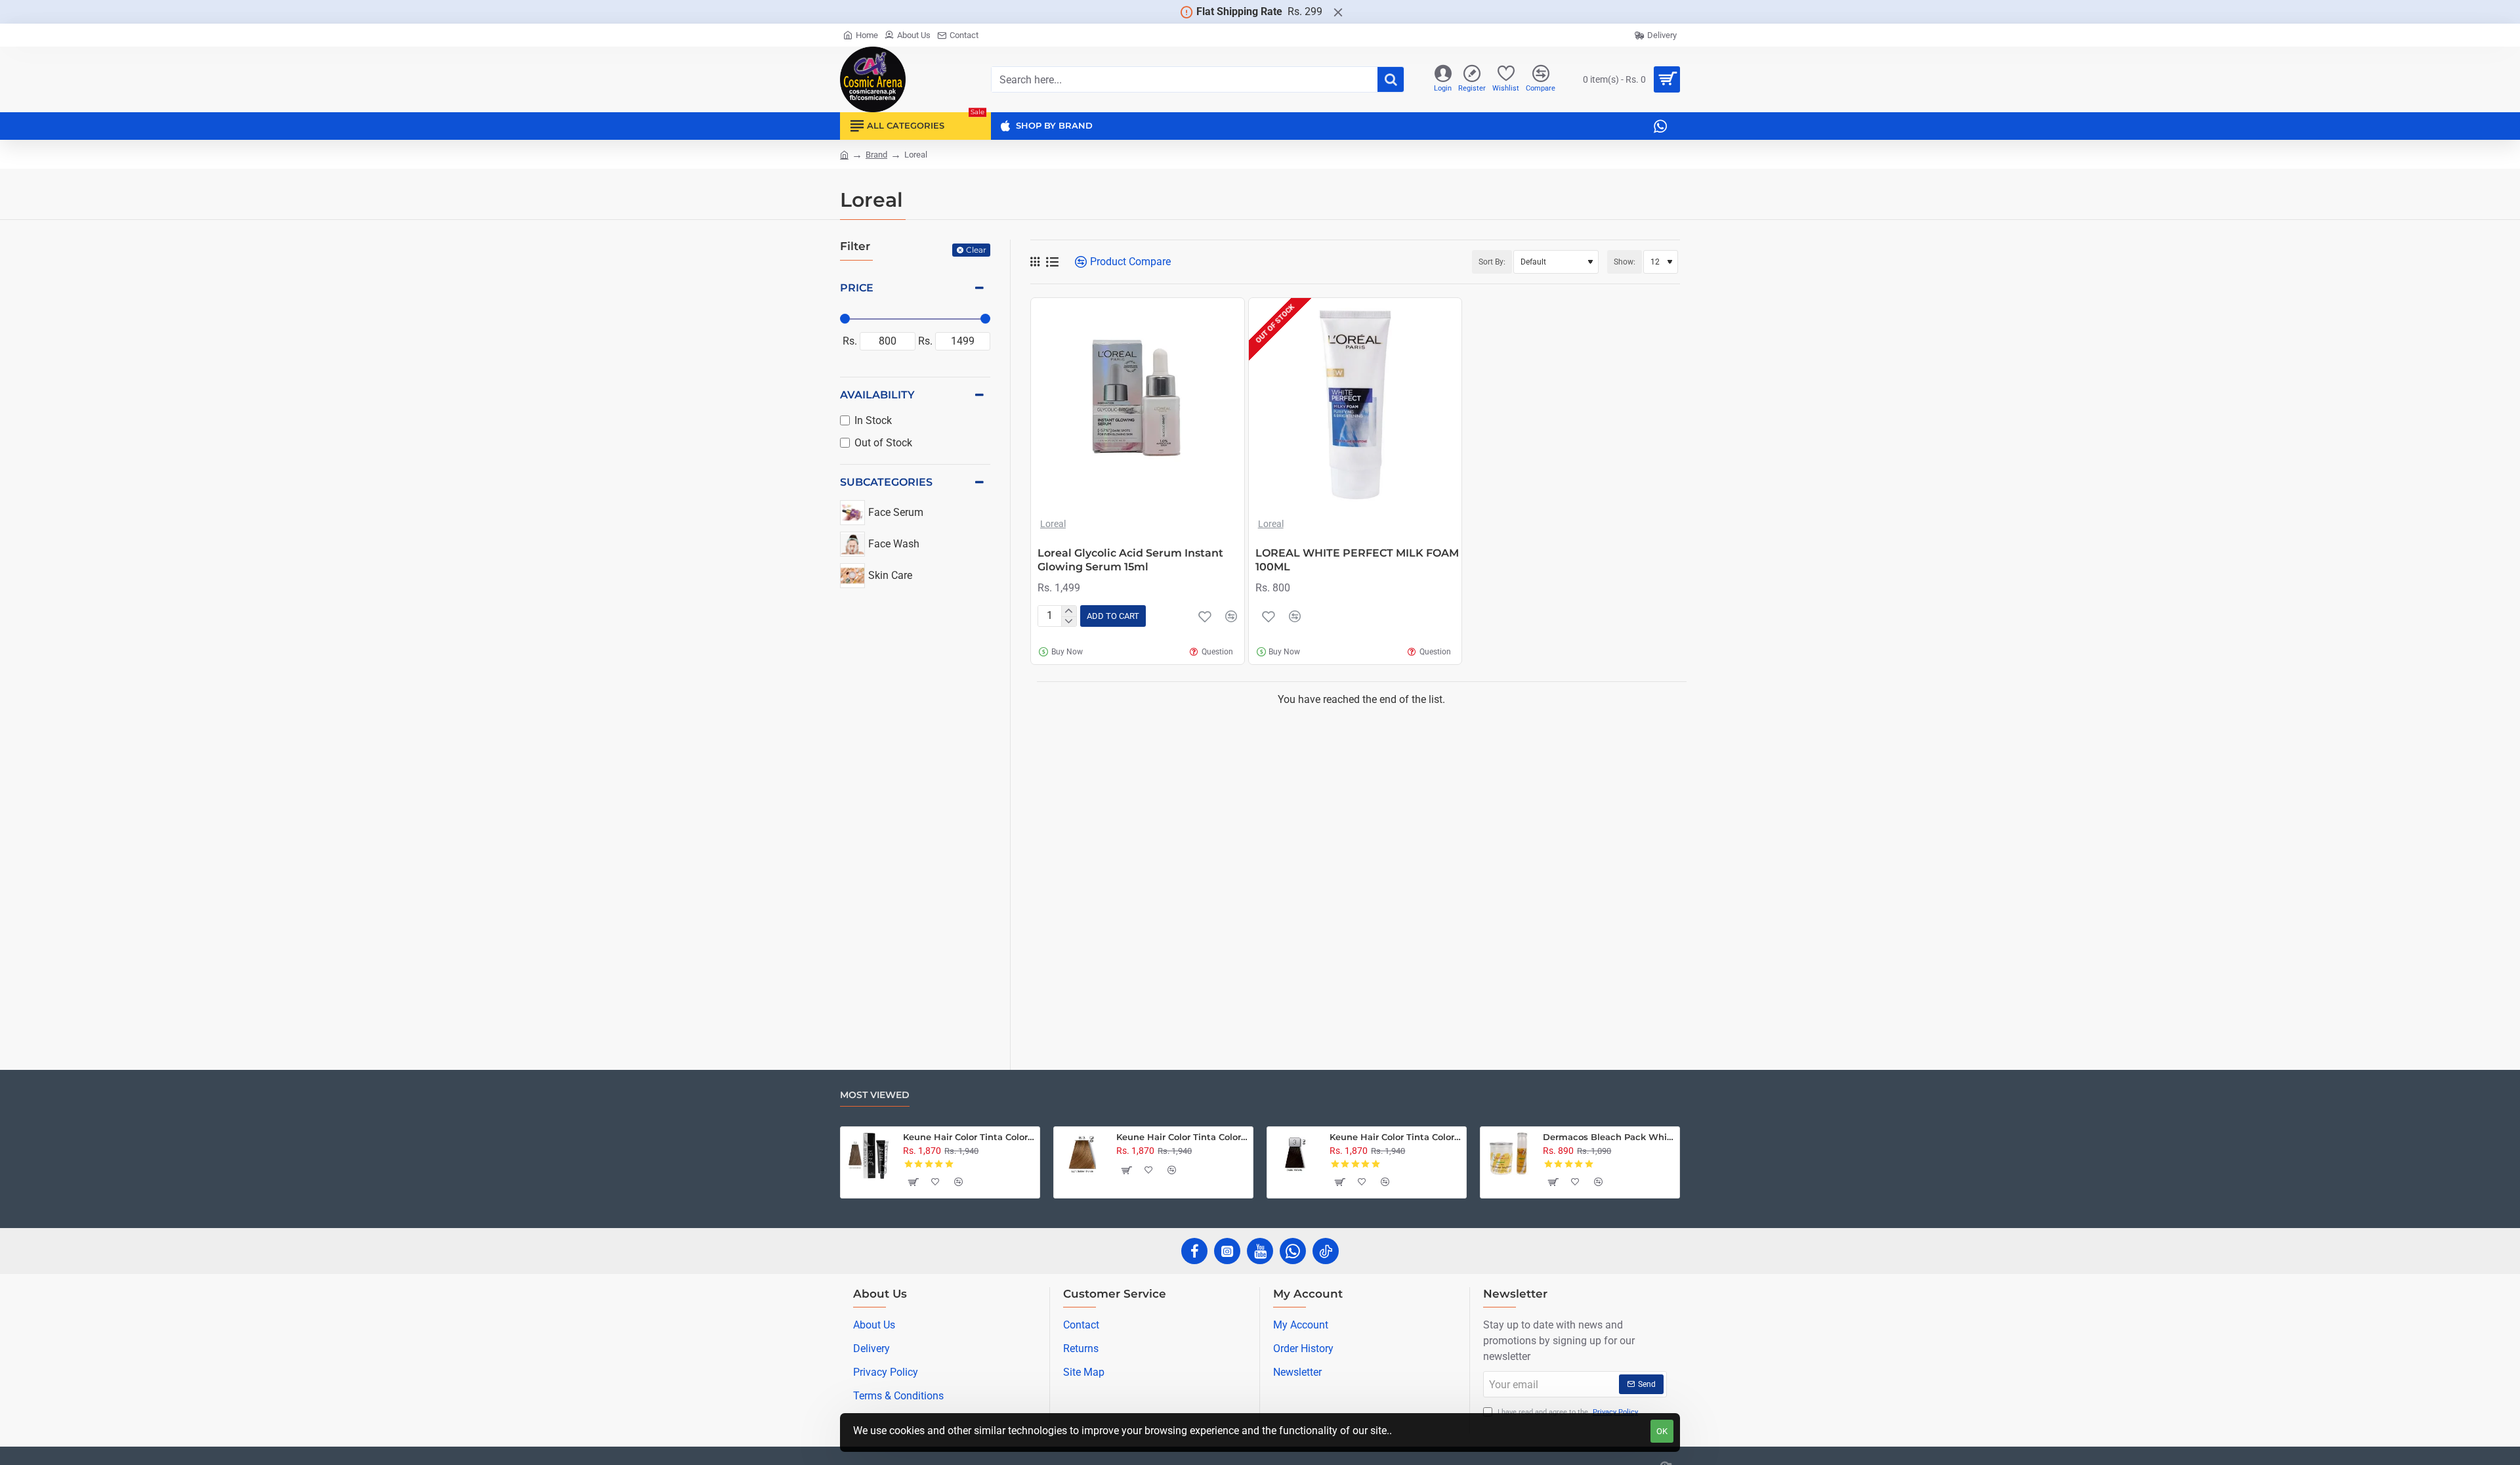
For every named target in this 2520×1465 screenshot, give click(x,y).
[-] (1069, 622)
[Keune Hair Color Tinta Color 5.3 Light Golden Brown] (869, 1155)
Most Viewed (875, 1095)
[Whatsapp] (1293, 1251)
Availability (877, 395)
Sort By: (1492, 262)
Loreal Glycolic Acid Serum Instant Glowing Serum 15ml (1130, 560)
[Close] (1338, 12)
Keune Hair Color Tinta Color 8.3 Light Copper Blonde (1182, 1137)
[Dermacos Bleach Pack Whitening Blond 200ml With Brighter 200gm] (1509, 1155)
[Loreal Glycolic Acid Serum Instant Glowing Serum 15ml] (1138, 405)
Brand (876, 155)
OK (1662, 1431)
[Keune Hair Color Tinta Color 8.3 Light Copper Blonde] (1082, 1155)
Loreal (1053, 524)
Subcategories (886, 482)
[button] (1113, 616)
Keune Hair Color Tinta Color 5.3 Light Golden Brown (969, 1137)
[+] (1069, 611)
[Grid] (1035, 262)
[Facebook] (1194, 1251)
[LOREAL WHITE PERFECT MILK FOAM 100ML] (1355, 405)
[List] (1052, 262)
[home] (844, 154)
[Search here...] (1391, 79)
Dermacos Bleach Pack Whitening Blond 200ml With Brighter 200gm (1609, 1137)
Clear (976, 250)
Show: (1625, 262)
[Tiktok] (1326, 1251)
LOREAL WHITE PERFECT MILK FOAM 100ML (1357, 560)
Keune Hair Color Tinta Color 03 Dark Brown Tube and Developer (1396, 1137)
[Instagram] (1227, 1251)
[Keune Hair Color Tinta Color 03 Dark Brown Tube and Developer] (1295, 1155)
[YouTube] (1260, 1251)
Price (857, 288)
